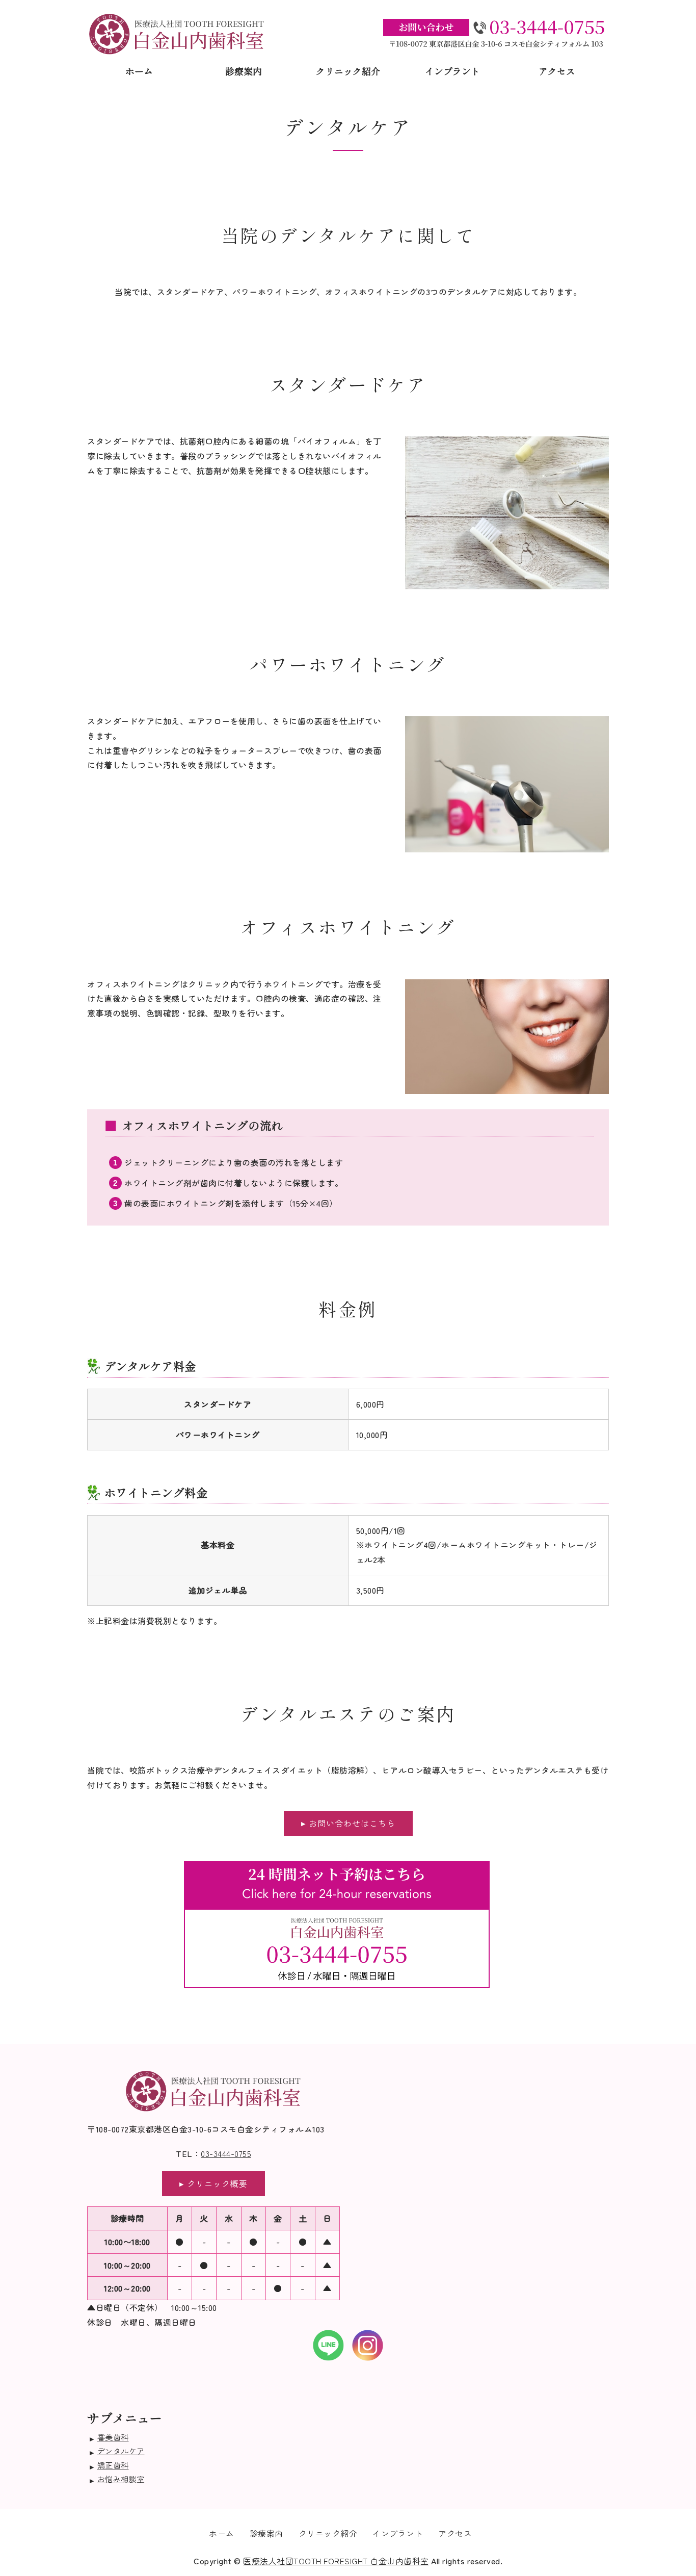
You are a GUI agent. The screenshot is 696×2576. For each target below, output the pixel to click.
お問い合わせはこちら (352, 1823)
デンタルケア (121, 2451)
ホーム (139, 71)
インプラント (452, 71)
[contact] (337, 1988)
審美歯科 (113, 2437)
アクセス (557, 71)
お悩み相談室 (121, 2479)
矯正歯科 (113, 2465)
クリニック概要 (217, 2183)
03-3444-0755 (226, 2153)
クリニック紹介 (348, 71)
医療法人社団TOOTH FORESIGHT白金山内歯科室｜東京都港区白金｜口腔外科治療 (177, 34)
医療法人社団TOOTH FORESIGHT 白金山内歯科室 (336, 2561)
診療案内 (244, 71)
